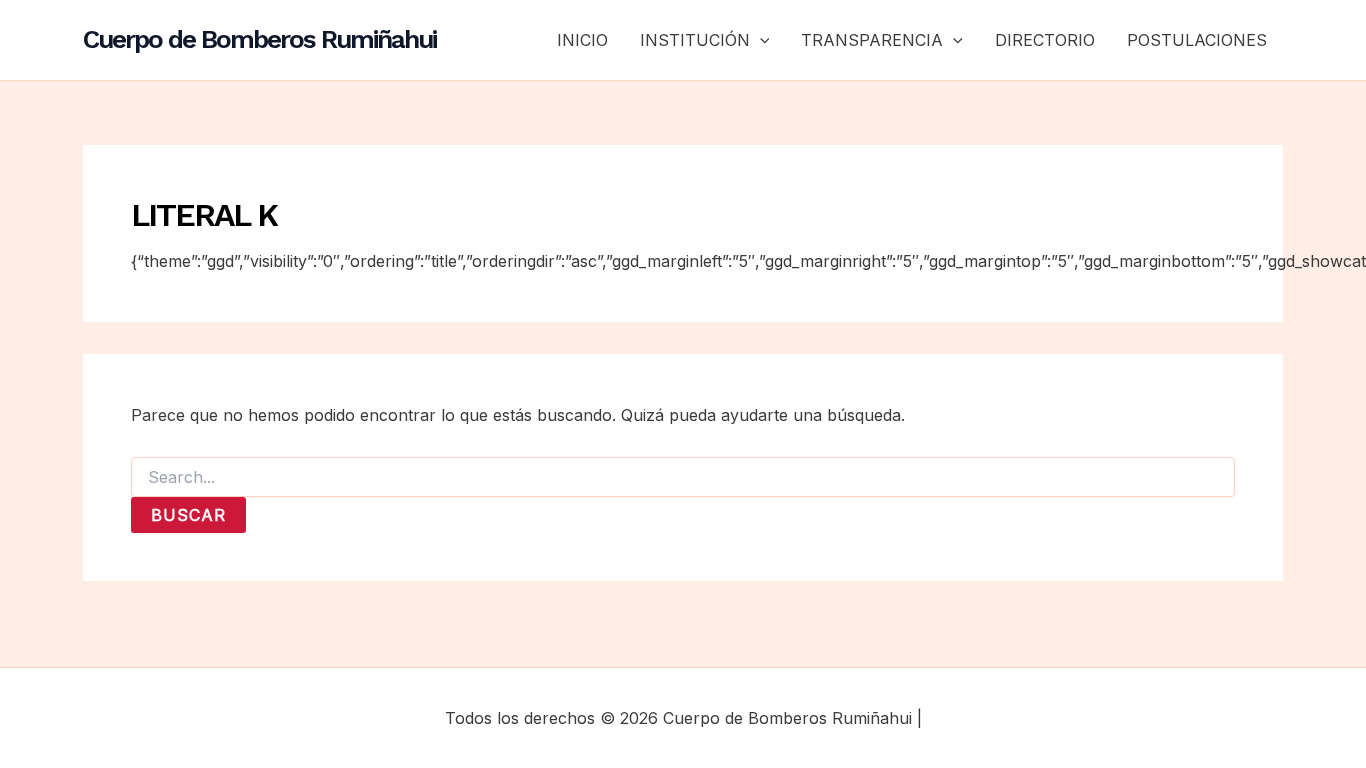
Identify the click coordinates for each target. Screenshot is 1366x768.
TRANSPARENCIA (872, 40)
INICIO (582, 40)
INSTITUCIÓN (695, 40)
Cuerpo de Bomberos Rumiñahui (259, 39)
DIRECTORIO (1045, 40)
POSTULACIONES (1197, 40)
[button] (760, 40)
